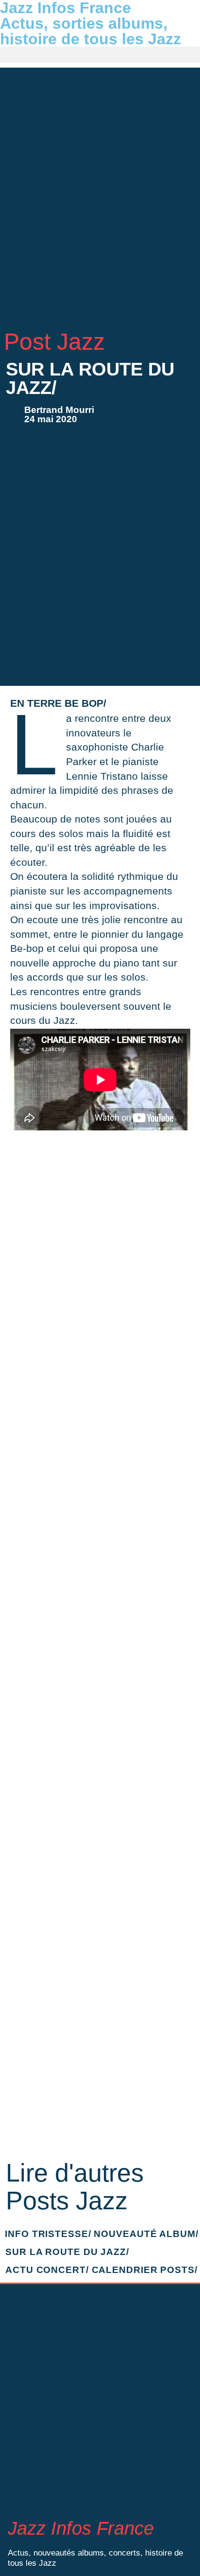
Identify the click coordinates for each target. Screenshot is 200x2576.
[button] (100, 55)
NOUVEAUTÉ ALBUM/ (146, 2234)
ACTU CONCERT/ (47, 2270)
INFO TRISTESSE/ (48, 2234)
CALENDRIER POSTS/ (145, 2270)
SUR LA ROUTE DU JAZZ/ (67, 2252)
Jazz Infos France (81, 2528)
